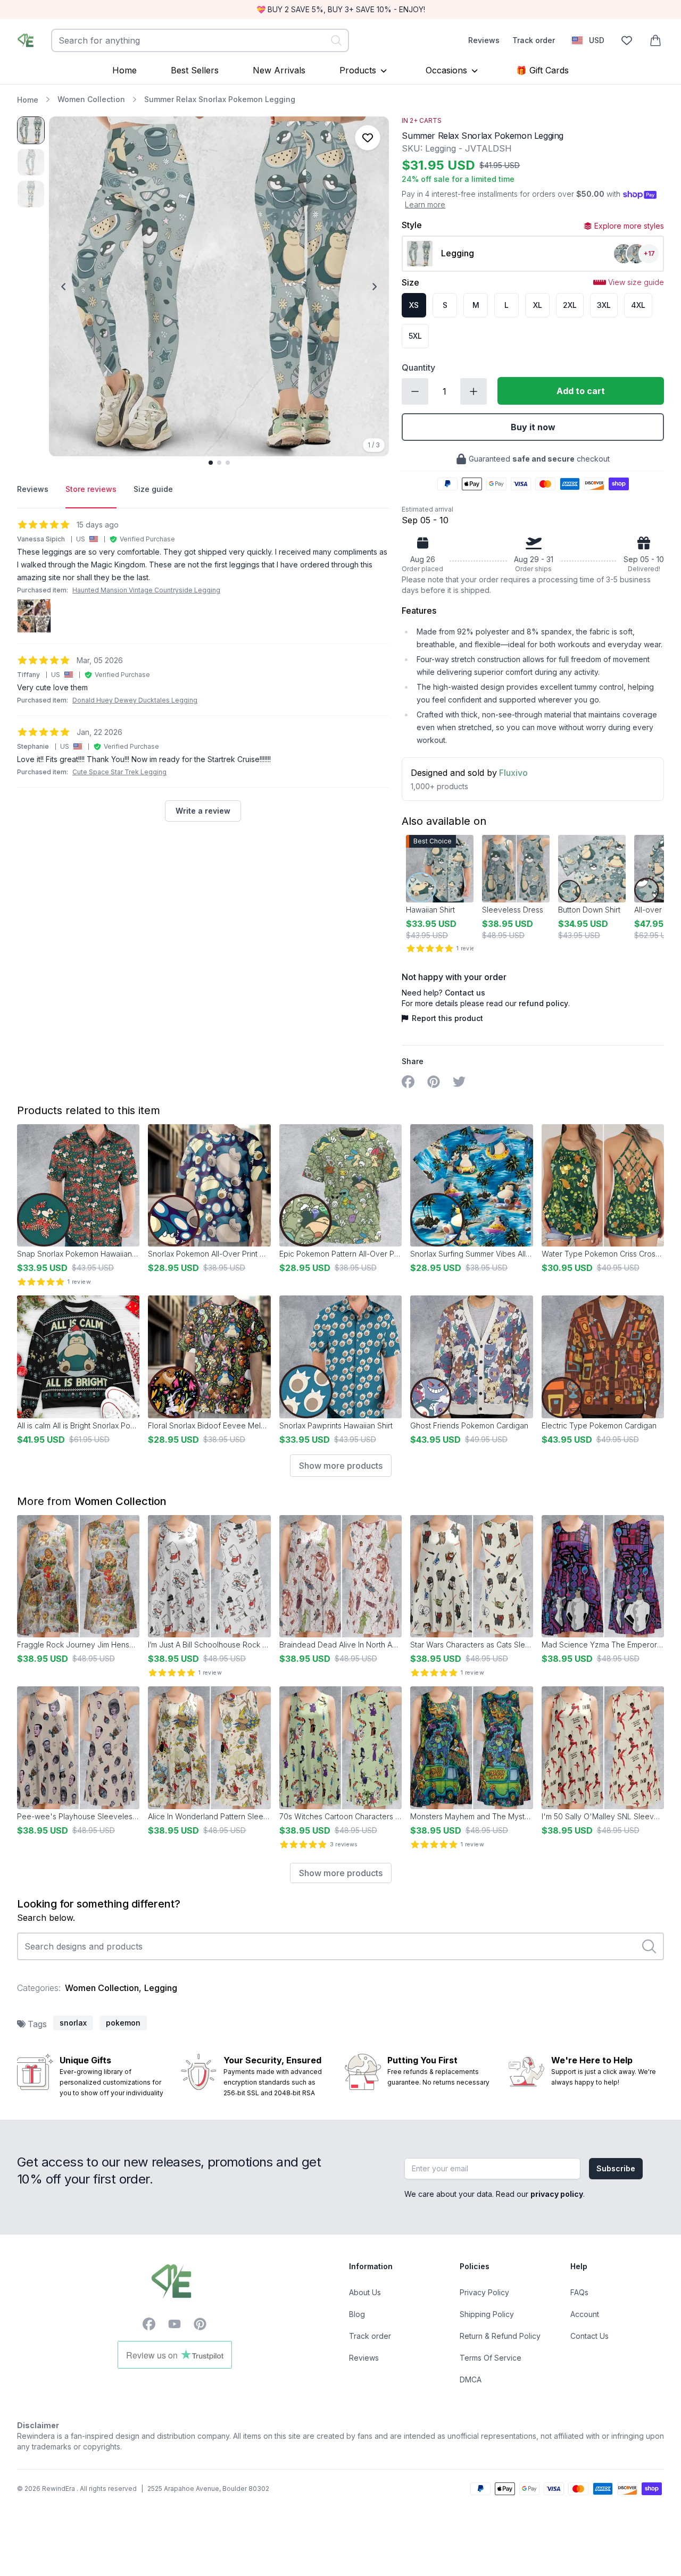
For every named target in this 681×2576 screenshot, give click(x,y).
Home (124, 70)
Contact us (465, 993)
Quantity (418, 367)
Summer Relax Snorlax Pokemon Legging (220, 99)
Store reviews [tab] (91, 489)
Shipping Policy (487, 2314)
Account (585, 2314)
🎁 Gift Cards (542, 70)
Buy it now (533, 427)
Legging (161, 1988)
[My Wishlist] (627, 40)
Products (358, 70)
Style (412, 225)
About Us (365, 2292)
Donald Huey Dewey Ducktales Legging (135, 700)
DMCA (471, 2380)
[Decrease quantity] (415, 391)
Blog (357, 2314)
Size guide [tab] (153, 489)
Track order (534, 40)
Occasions (446, 70)
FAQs (579, 2292)
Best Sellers (195, 70)
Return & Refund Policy (500, 2336)
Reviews (484, 40)
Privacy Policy (484, 2292)
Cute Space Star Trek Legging (119, 772)
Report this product (447, 1018)
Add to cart (581, 391)
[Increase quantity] (474, 391)
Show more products (341, 1466)
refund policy (543, 1003)
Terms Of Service (491, 2358)
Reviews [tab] (33, 489)
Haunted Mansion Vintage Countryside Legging (146, 590)
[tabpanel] (203, 670)
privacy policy (557, 2194)
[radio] (414, 305)
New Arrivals (279, 70)
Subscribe (616, 2168)
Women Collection (91, 99)
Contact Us (589, 2336)
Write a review (203, 811)
